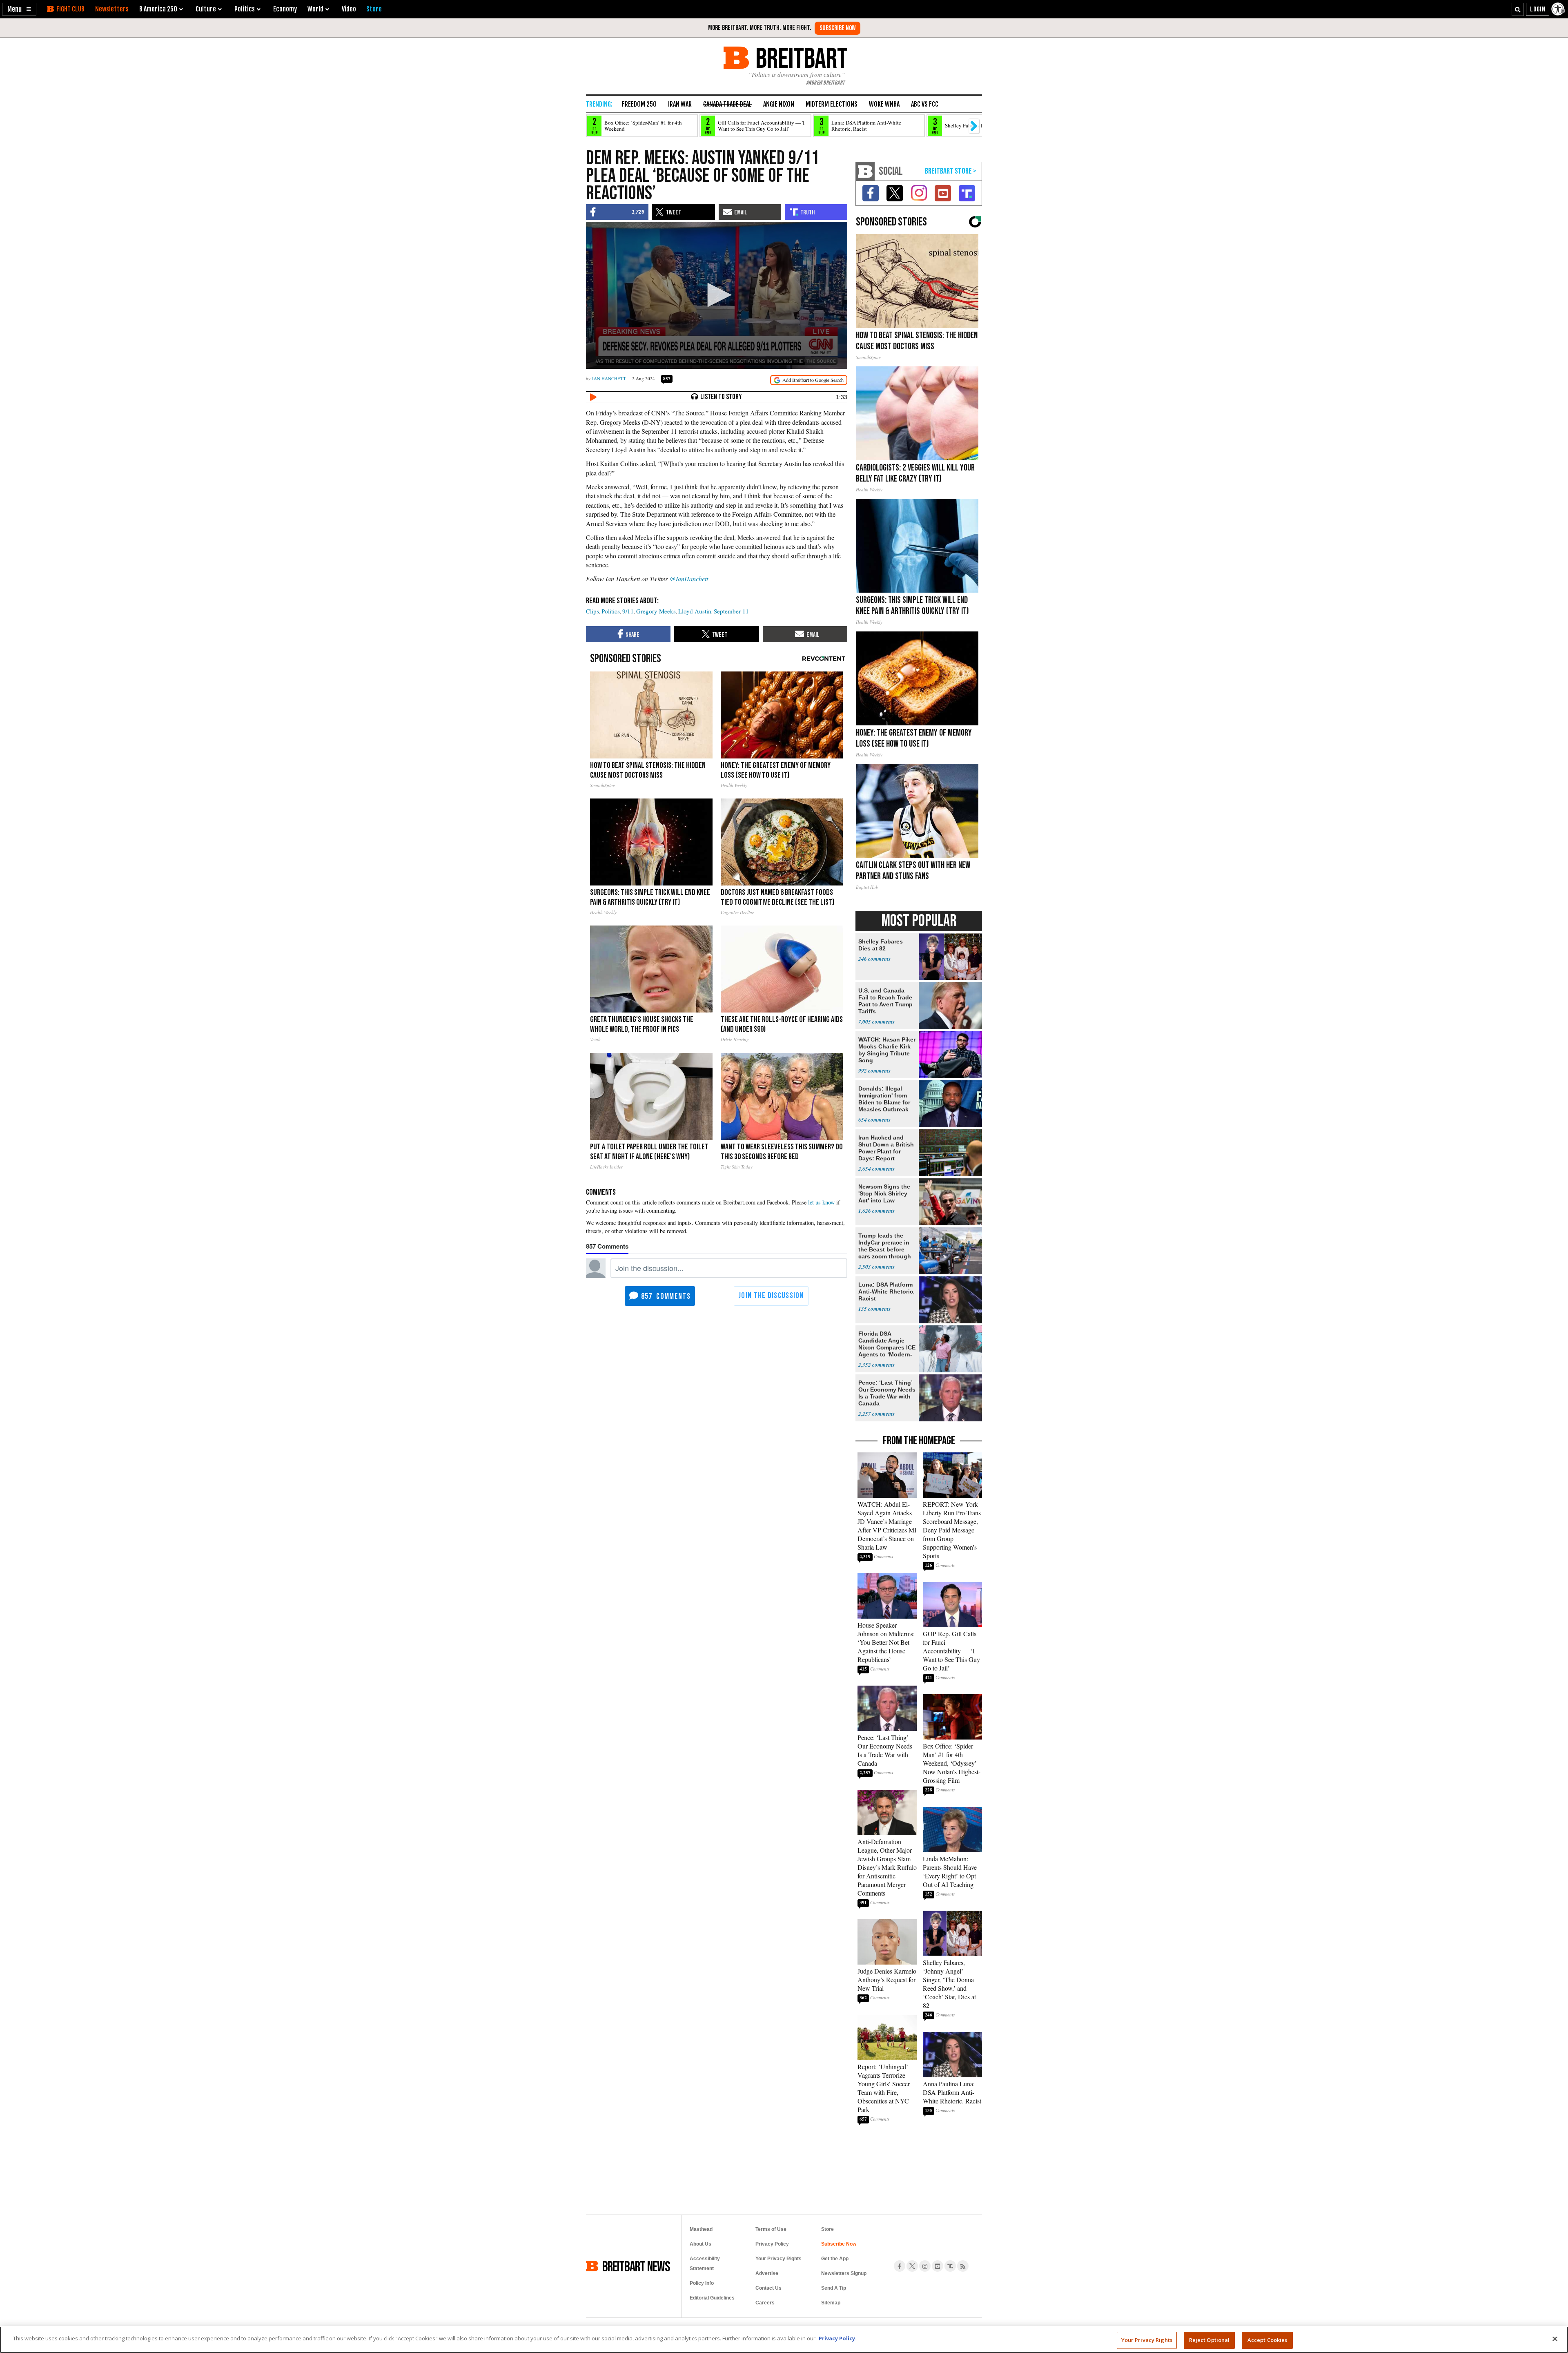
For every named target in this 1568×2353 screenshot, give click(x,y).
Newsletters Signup (844, 2273)
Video (349, 9)
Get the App (835, 2259)
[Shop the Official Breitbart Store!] (951, 171)
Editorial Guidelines (712, 2298)
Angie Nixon (779, 104)
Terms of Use (771, 2229)
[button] (19, 9)
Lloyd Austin (695, 611)
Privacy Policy (772, 2244)
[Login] (1538, 9)
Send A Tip (834, 2288)
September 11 (731, 611)
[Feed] (963, 2266)
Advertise (767, 2273)
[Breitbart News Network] (865, 171)
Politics (611, 611)
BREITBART (800, 58)
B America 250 (158, 9)
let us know (821, 1202)
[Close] (1555, 2339)
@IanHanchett (689, 579)
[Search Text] (1518, 9)
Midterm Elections (832, 104)
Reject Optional (1209, 2340)
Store (827, 2229)
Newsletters (112, 9)
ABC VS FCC (925, 104)
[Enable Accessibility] (1559, 9)
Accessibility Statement (705, 2264)
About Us (700, 2244)
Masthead (701, 2229)
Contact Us (768, 2288)
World (315, 9)
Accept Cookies (1267, 2340)
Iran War (680, 104)
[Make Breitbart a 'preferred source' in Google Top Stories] (809, 380)
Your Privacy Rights (1147, 2340)
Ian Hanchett (609, 378)
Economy (285, 9)
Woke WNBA (884, 104)
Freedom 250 (639, 104)
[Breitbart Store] (374, 9)
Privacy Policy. (838, 2338)
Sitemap (831, 2303)
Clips (592, 611)
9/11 (628, 611)
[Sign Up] (837, 28)
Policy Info (702, 2283)
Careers (765, 2303)
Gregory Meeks (656, 611)
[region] (784, 2340)
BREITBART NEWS (636, 2266)
